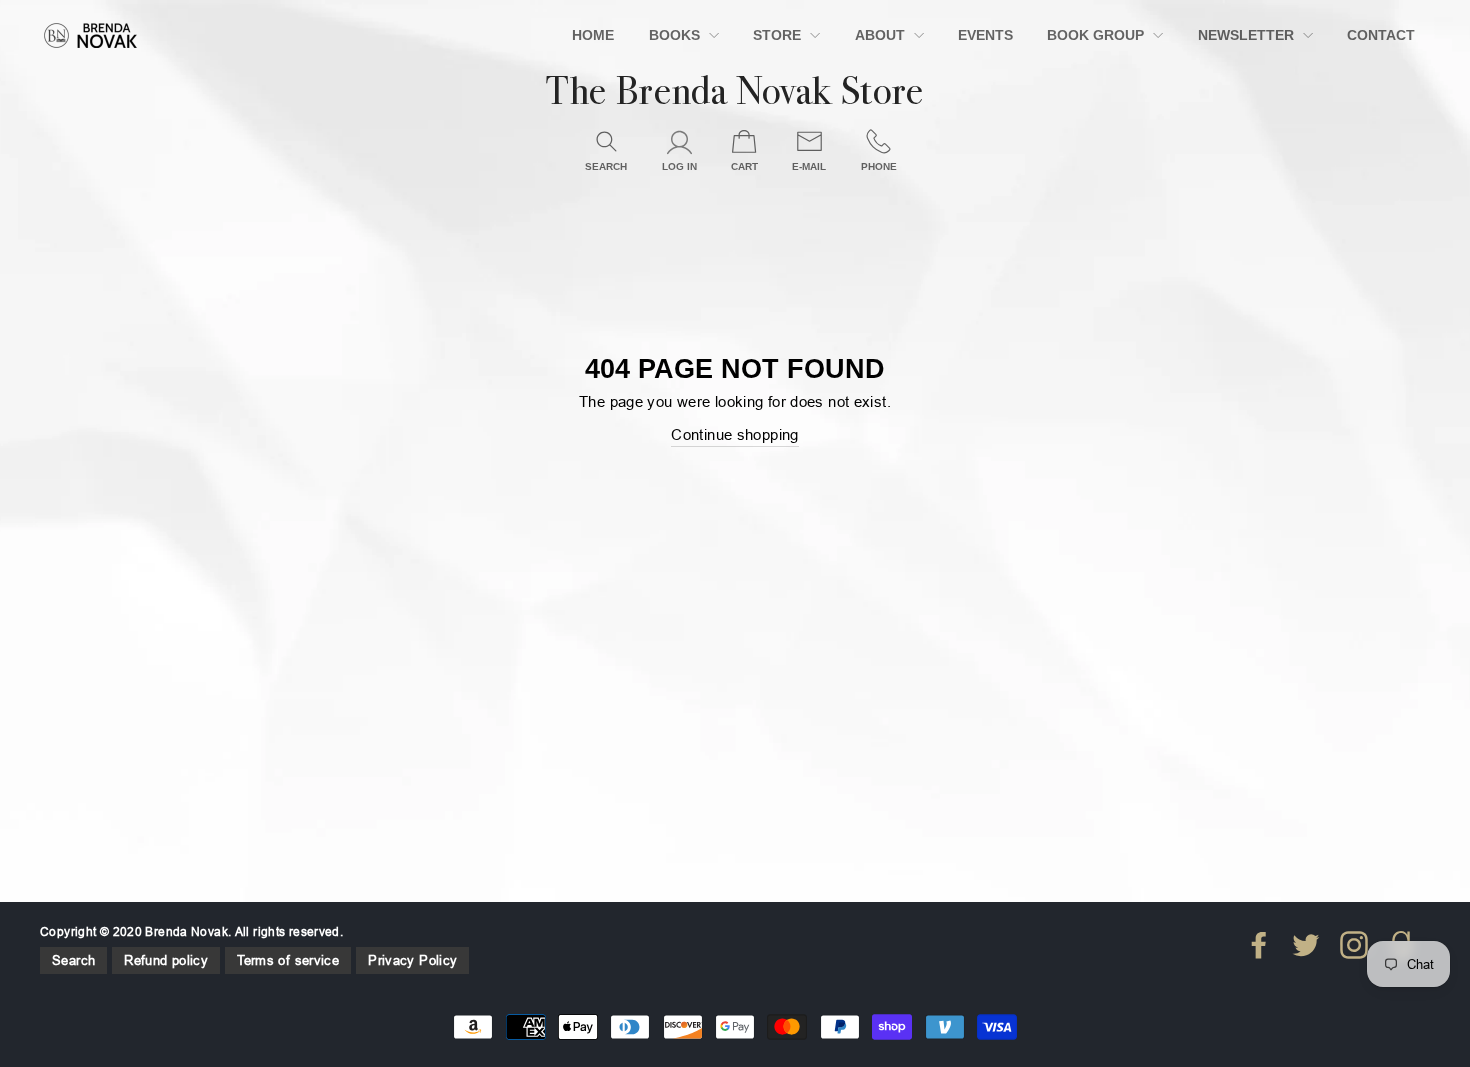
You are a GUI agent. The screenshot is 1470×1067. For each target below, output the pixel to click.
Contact (1381, 35)
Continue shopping (734, 434)
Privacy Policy (412, 960)
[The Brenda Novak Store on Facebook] (1259, 945)
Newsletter (1248, 35)
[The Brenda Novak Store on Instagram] (1354, 945)
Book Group (1097, 35)
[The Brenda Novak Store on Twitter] (1306, 945)
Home (593, 35)
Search (73, 960)
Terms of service (288, 960)
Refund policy (166, 960)
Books (676, 35)
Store (779, 35)
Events (985, 35)
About (882, 35)
